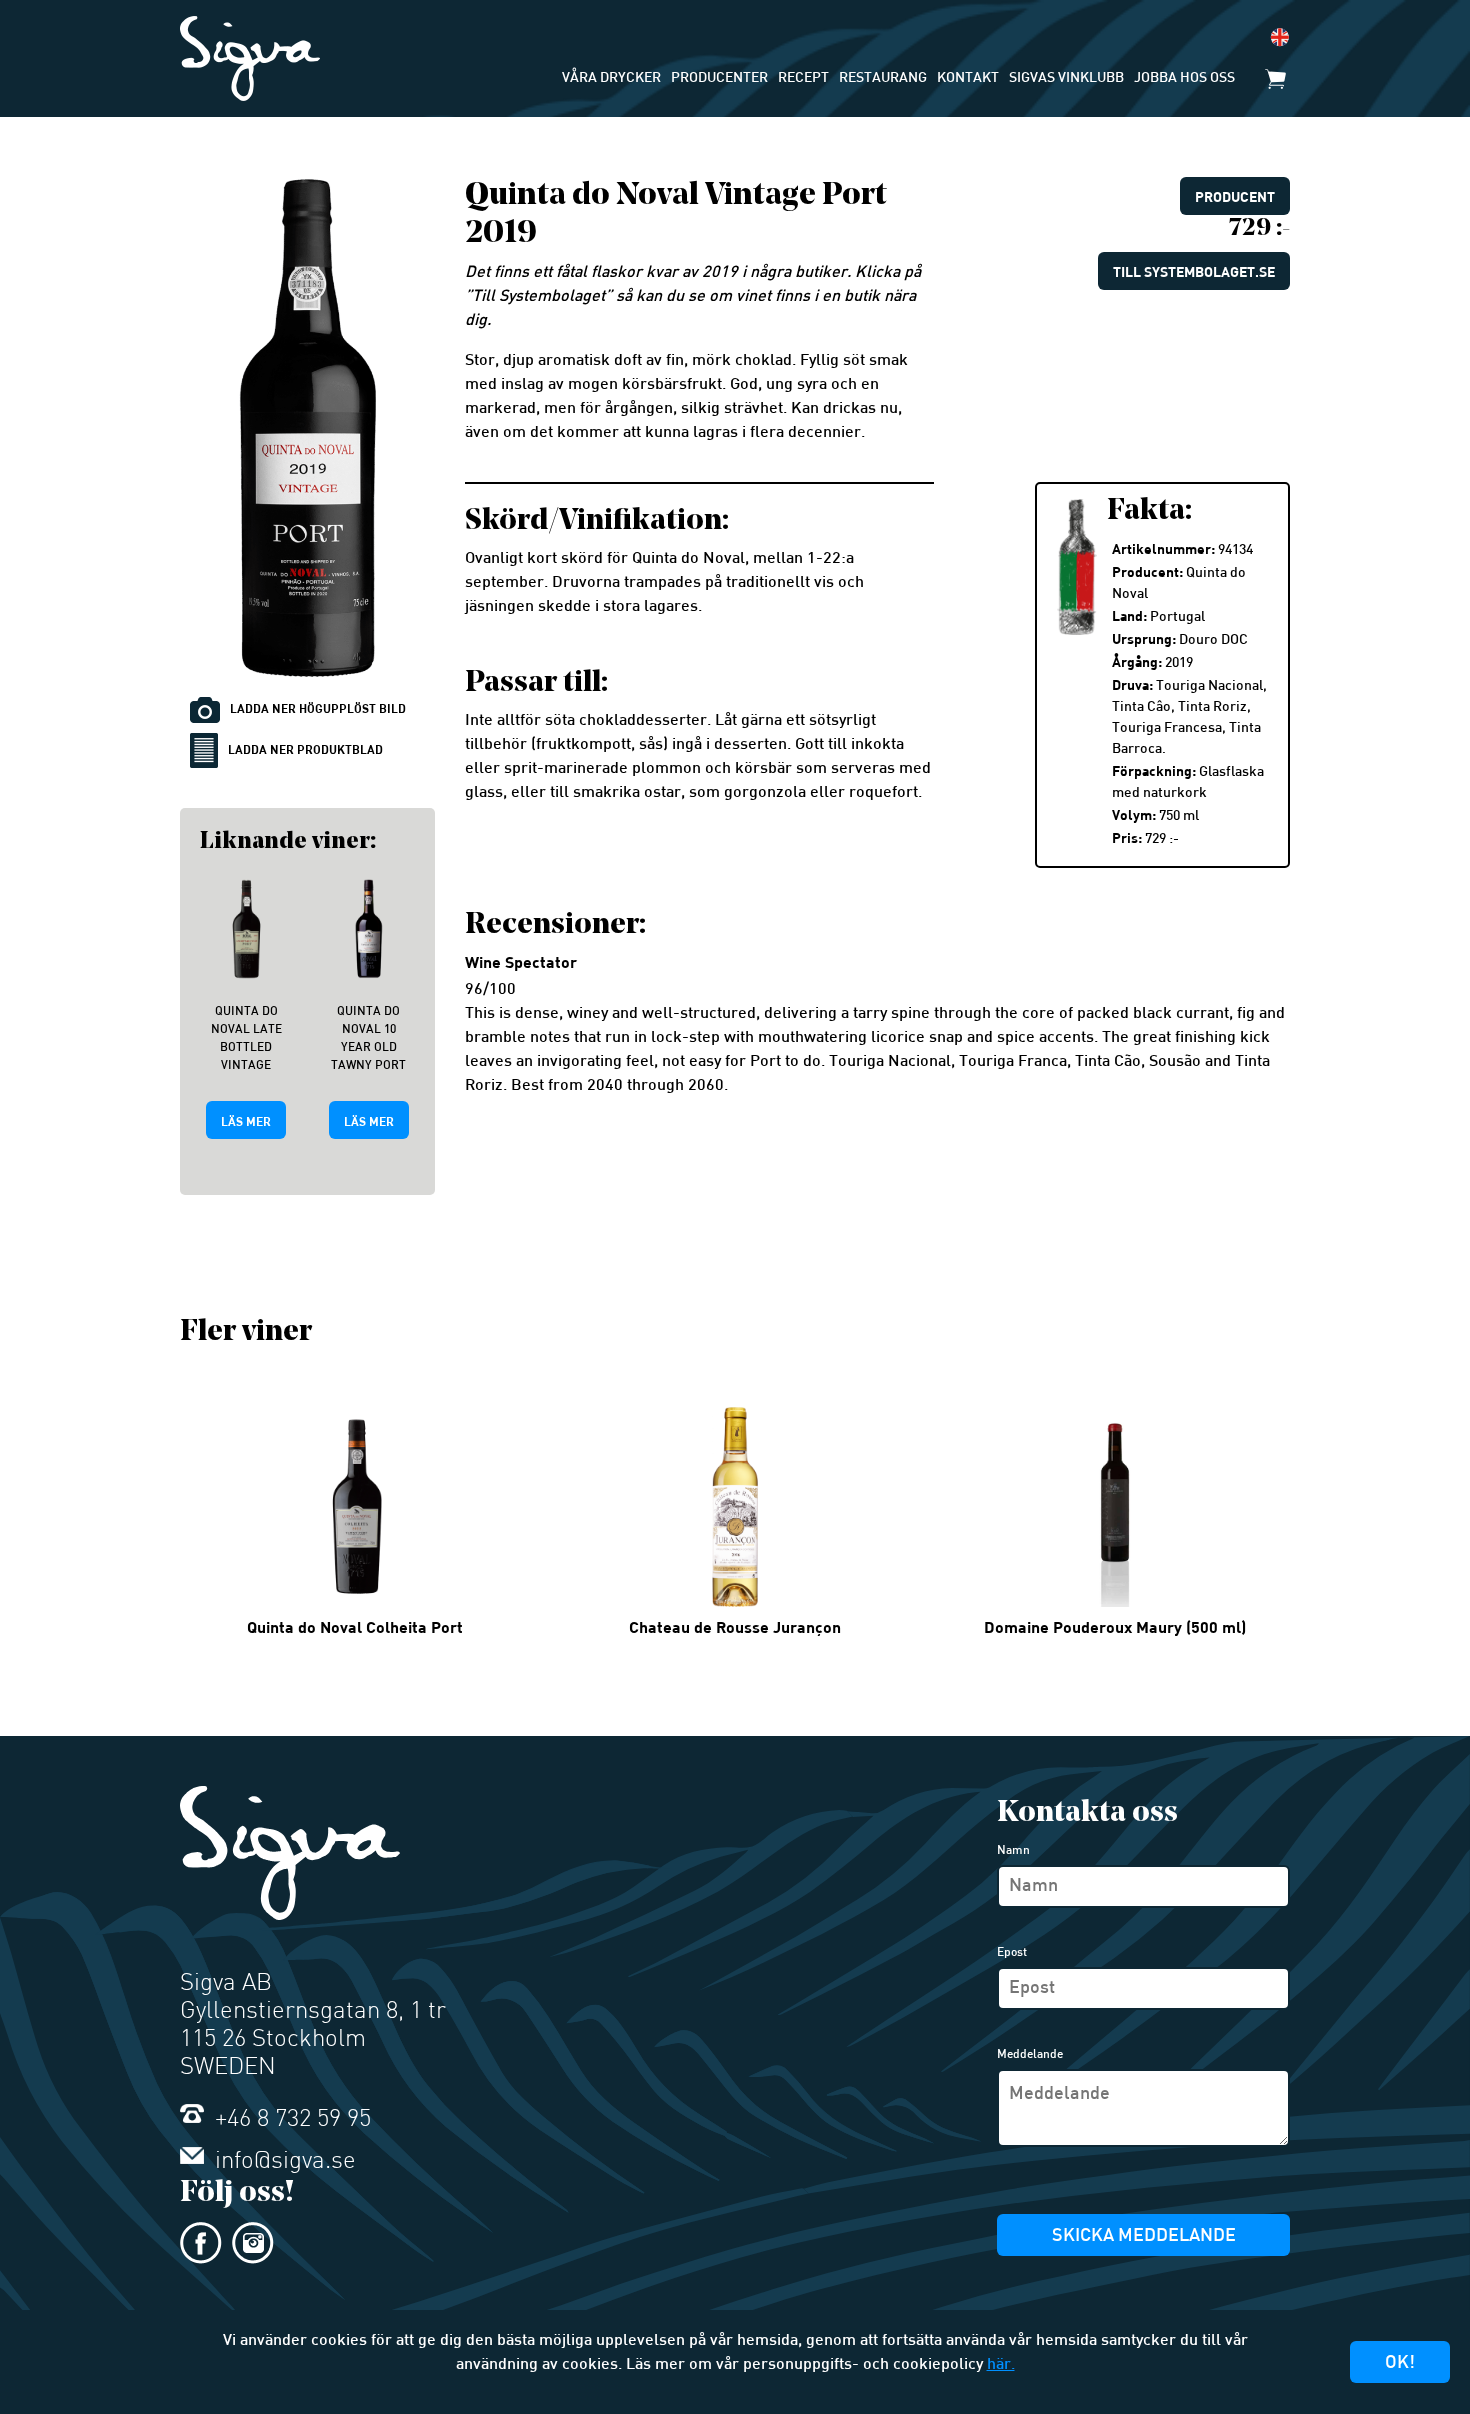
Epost (1012, 1953)
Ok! (1400, 2363)
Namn (1013, 1851)
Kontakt (968, 78)
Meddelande (1030, 2055)
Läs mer (246, 1121)
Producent (1235, 196)
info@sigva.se (282, 2162)
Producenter (719, 78)
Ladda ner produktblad (305, 749)
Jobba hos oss (1184, 78)
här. (1001, 2365)
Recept (803, 78)
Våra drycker (611, 78)
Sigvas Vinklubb (1066, 78)
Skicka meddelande (1144, 2236)
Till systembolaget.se (1194, 271)
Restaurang (883, 78)
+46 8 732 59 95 (290, 2120)
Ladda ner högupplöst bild (318, 708)
